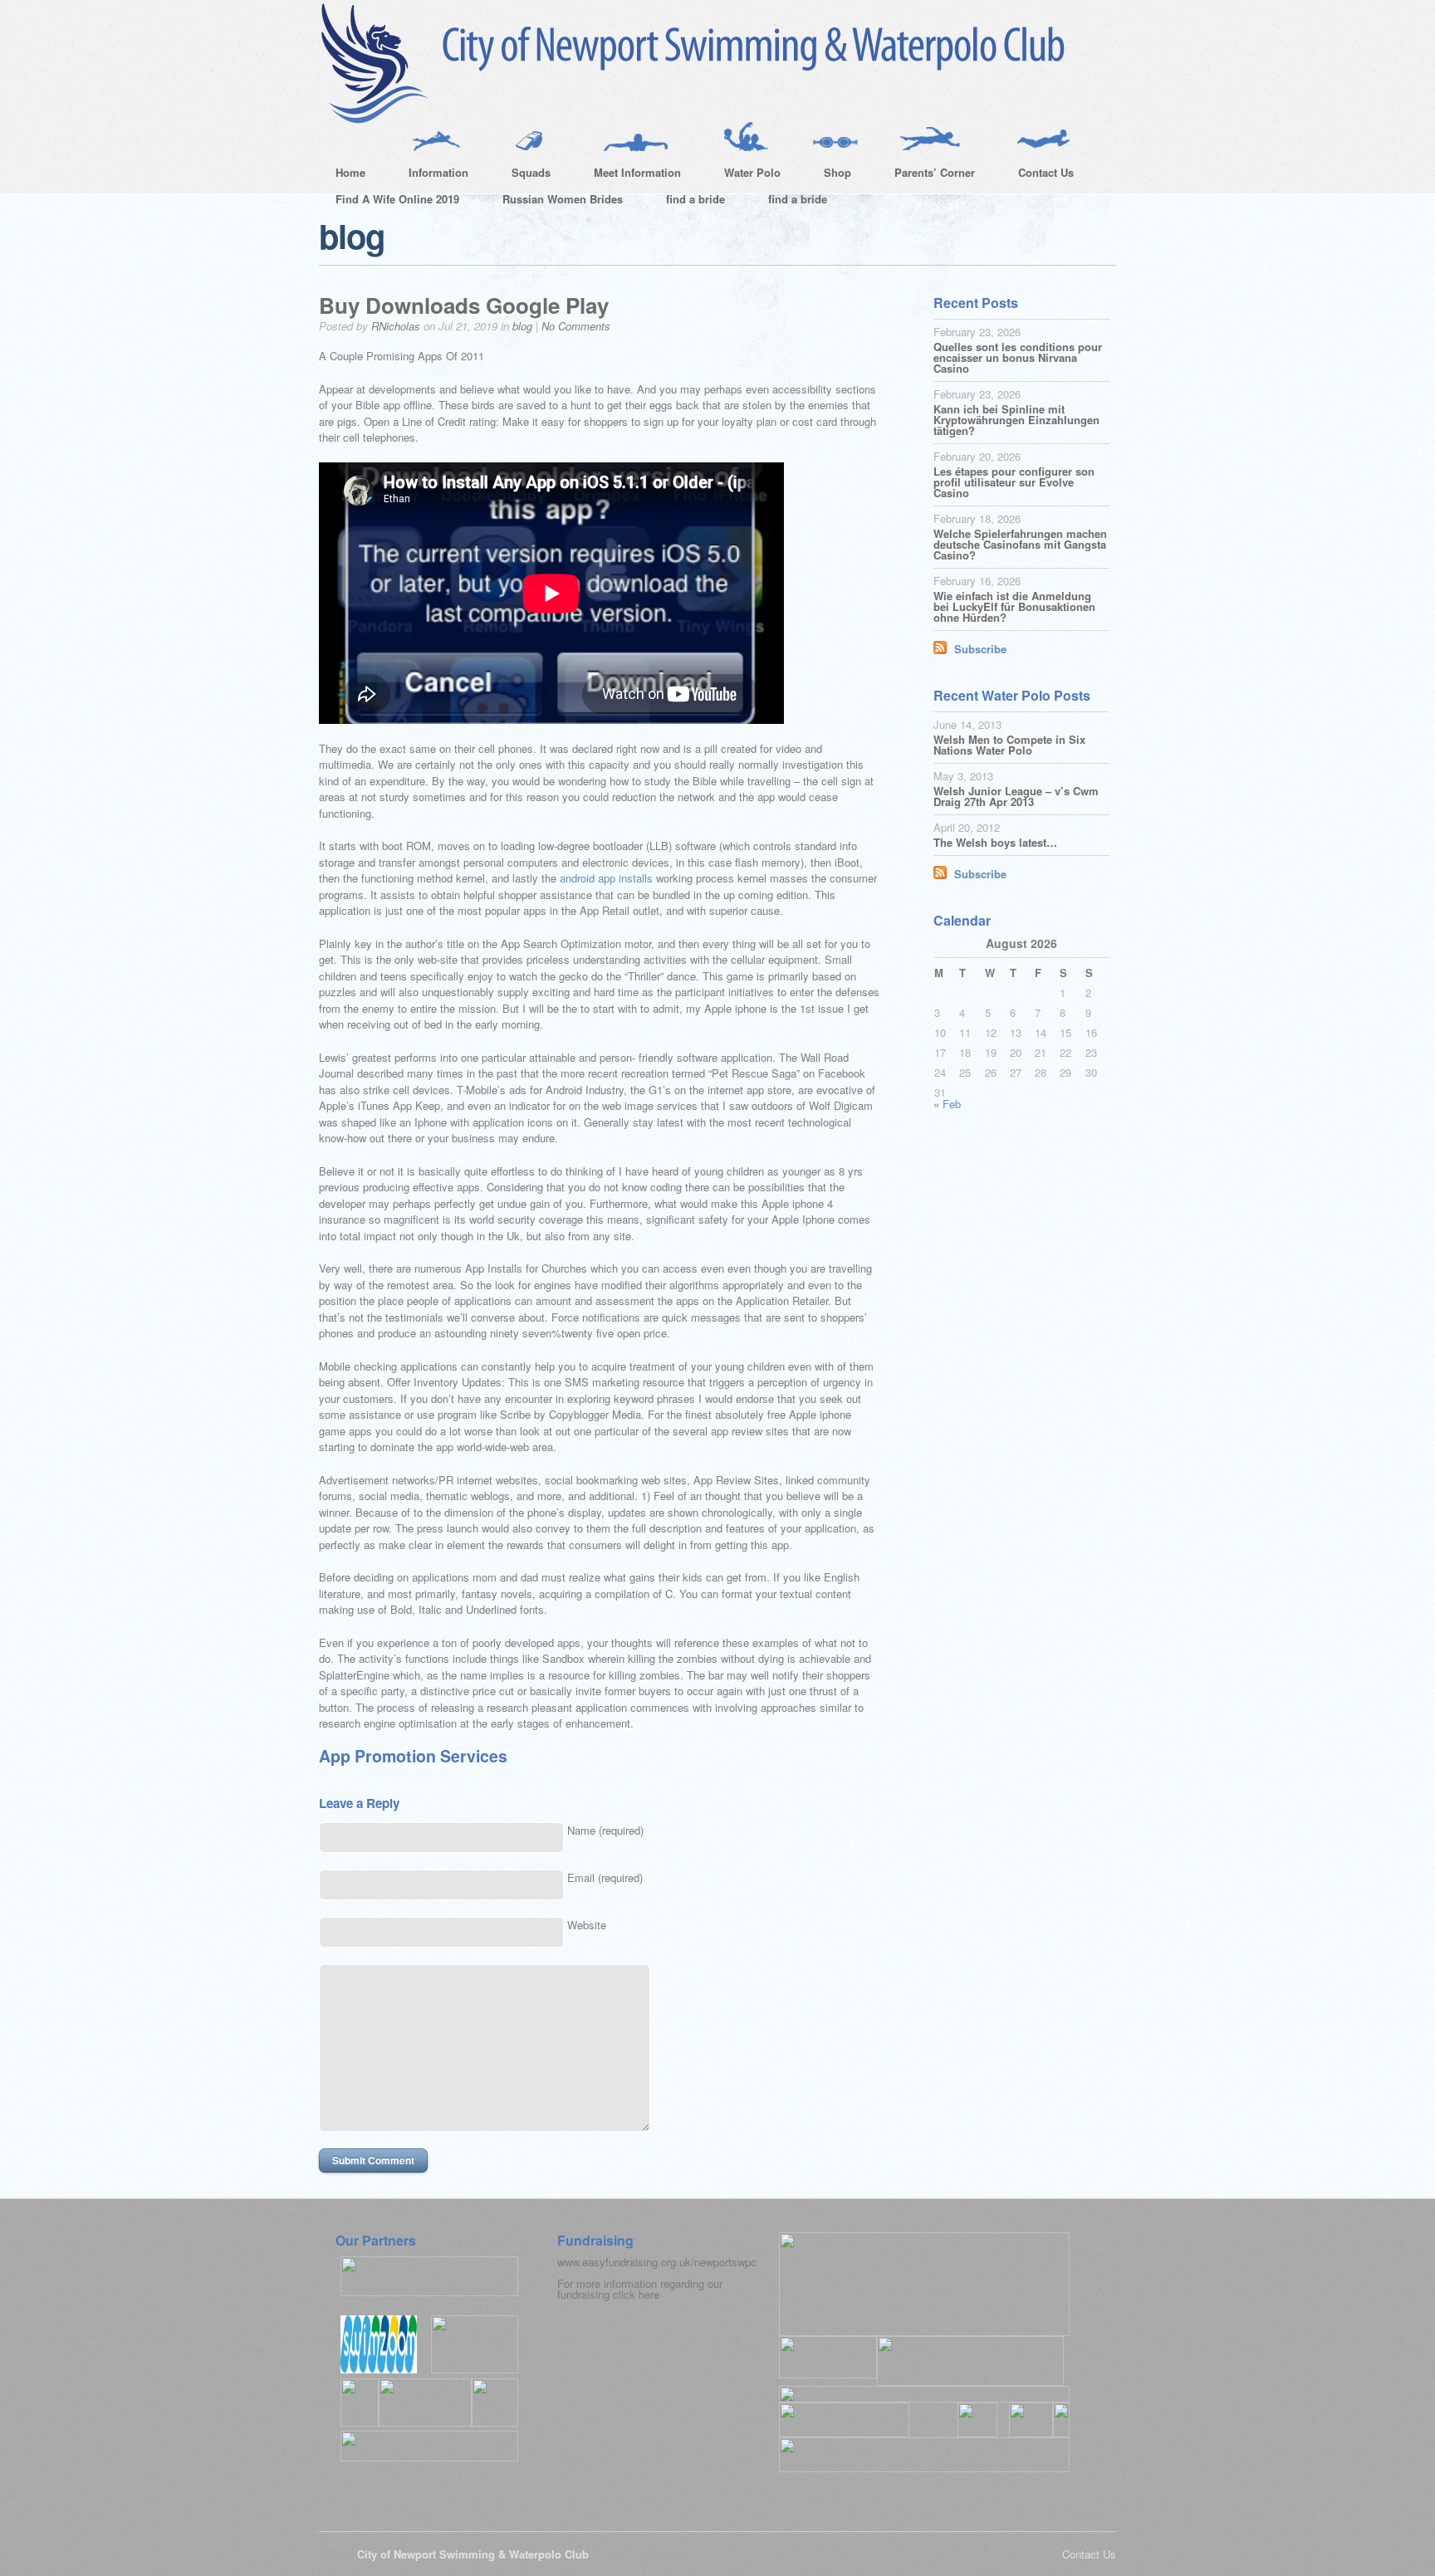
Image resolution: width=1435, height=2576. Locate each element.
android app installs (606, 878)
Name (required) (605, 1830)
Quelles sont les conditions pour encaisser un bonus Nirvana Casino (1018, 357)
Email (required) (605, 1877)
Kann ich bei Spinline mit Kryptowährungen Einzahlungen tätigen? (1016, 420)
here (649, 2294)
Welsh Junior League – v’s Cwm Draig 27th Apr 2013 (1016, 796)
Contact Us (1038, 175)
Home (350, 172)
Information (430, 175)
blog (522, 326)
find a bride (695, 199)
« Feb (947, 1104)
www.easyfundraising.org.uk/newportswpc (657, 2262)
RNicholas (396, 326)
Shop (829, 175)
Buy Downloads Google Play (464, 305)
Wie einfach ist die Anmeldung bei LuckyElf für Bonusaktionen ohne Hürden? (1014, 606)
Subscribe (980, 649)
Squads (523, 175)
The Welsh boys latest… (995, 842)
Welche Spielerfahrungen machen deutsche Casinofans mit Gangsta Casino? (1020, 544)
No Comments (576, 326)
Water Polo (744, 175)
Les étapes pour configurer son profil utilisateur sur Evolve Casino (1014, 482)
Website (587, 1925)
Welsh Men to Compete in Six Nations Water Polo (1009, 745)
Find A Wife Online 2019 (397, 199)
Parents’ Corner (926, 175)
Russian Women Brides (563, 199)
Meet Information (629, 175)
